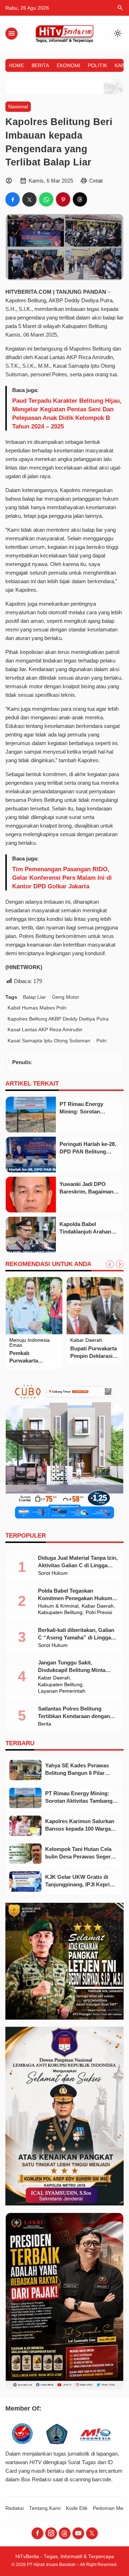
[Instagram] (51, 2533)
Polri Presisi (99, 1613)
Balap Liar (34, 997)
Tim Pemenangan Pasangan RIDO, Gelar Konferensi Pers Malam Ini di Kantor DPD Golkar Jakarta (62, 878)
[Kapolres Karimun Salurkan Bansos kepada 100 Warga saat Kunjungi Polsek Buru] (25, 1826)
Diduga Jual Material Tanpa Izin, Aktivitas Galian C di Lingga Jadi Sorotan (78, 1565)
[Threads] (65, 2533)
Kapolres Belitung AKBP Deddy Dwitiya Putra (58, 1019)
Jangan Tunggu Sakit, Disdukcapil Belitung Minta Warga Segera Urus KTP (72, 1670)
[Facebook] (37, 2533)
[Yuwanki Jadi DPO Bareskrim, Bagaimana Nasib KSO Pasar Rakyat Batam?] (31, 1195)
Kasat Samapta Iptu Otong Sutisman (49, 1041)
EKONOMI (68, 65)
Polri (101, 1041)
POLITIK (97, 65)
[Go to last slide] (110, 1264)
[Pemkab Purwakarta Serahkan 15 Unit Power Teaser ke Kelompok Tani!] (34, 1306)
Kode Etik (77, 2508)
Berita (45, 1724)
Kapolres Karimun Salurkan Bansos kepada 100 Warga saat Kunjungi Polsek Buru (80, 1829)
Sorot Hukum (53, 1573)
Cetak (96, 181)
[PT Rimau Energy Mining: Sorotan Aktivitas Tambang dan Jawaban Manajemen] (31, 1115)
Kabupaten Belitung (60, 1613)
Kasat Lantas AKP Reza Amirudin (45, 1030)
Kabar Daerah (86, 1340)
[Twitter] (92, 2533)
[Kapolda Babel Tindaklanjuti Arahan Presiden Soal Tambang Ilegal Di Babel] (31, 1235)
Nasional (18, 107)
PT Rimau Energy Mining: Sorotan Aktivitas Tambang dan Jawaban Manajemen (79, 1801)
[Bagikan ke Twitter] (29, 199)
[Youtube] (78, 2533)
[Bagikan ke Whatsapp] (46, 199)
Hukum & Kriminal (58, 1606)
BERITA (40, 65)
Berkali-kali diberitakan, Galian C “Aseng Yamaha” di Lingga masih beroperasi (76, 1637)
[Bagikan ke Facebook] (13, 199)
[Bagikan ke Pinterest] (63, 199)
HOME (16, 65)
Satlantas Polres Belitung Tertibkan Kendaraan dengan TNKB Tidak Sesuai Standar (74, 1716)
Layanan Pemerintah (62, 1691)
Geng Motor (66, 997)
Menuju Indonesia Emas (30, 1343)
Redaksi (15, 2508)
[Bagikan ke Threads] (80, 199)
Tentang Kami (45, 2508)
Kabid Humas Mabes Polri (37, 1008)
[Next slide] (120, 1264)
